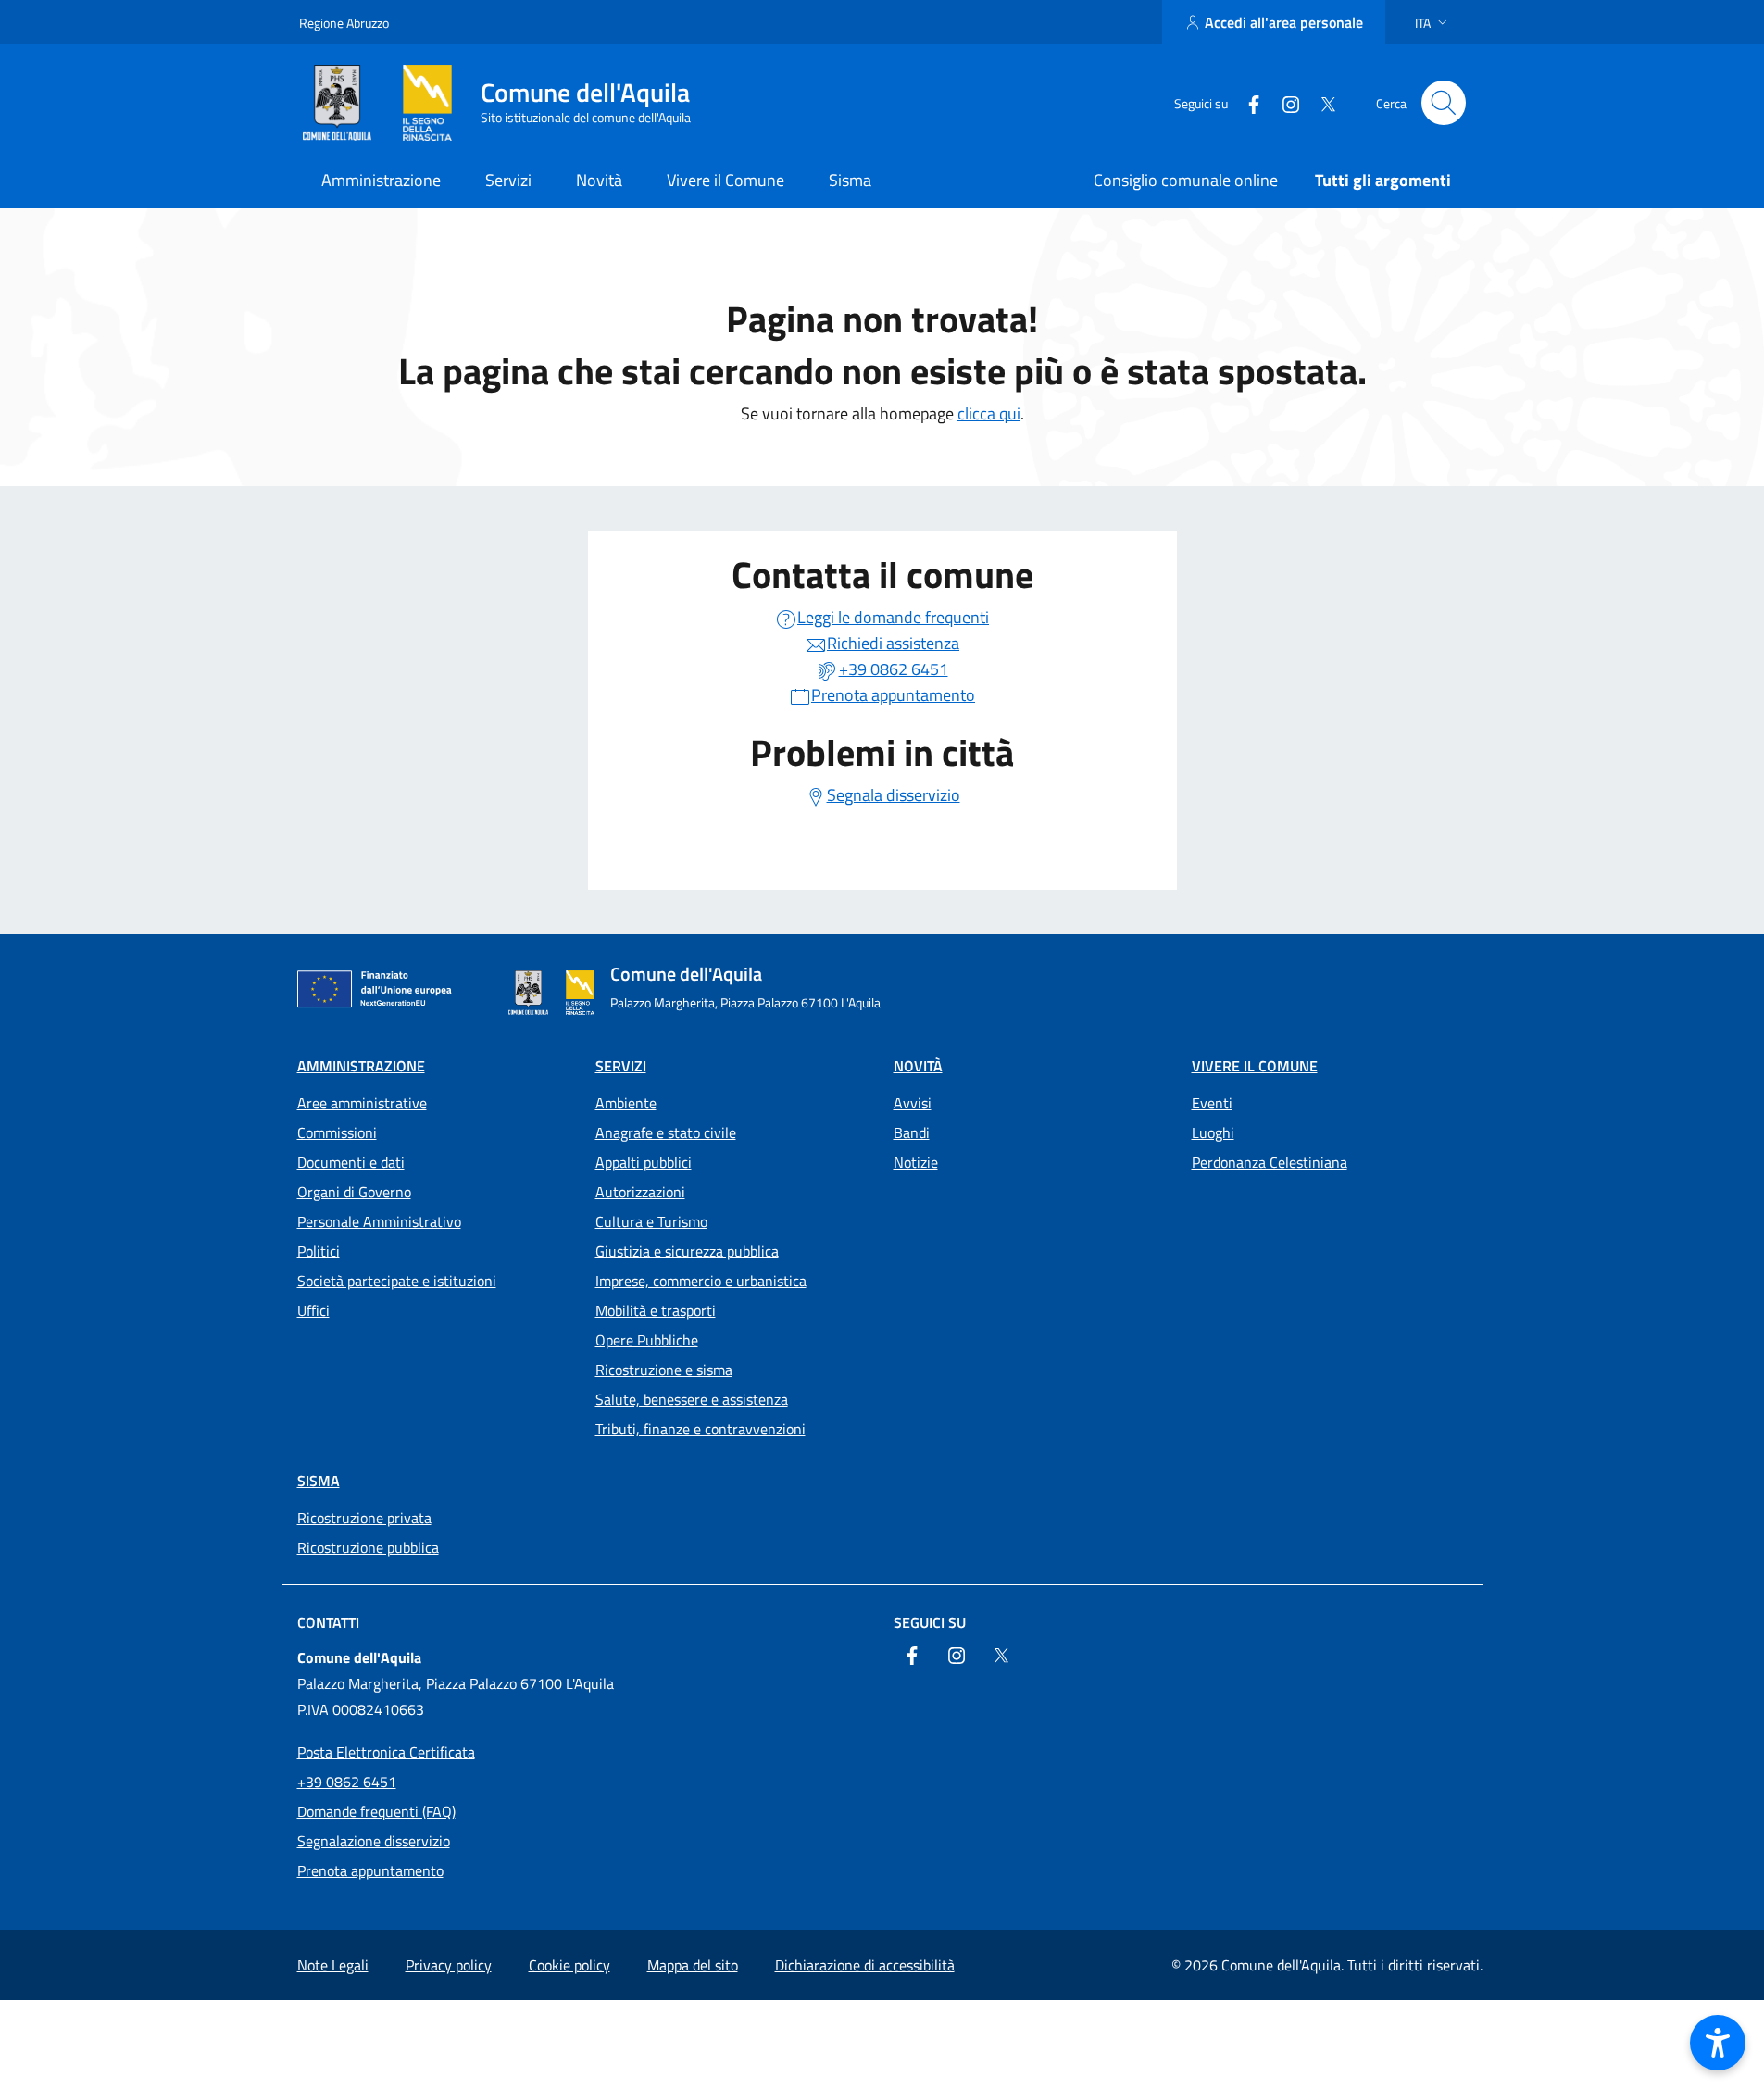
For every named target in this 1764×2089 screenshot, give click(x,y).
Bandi (912, 1132)
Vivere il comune (1255, 1066)
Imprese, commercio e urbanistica (701, 1281)
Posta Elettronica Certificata (386, 1752)
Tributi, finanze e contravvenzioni (701, 1429)
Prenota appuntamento (370, 1870)
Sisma (319, 1481)
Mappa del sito (693, 1965)
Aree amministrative (362, 1103)
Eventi (1212, 1103)
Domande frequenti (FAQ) (376, 1811)
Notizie (916, 1162)
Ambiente (626, 1103)
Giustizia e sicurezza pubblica (687, 1251)
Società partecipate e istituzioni (397, 1281)
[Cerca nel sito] (1444, 103)
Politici (319, 1251)
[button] (1433, 23)
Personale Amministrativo (379, 1221)
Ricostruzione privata (364, 1518)
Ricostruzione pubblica (368, 1547)
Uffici (313, 1310)
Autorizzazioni (640, 1192)
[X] (1320, 102)
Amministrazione (361, 1066)
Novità (918, 1066)
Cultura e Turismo (651, 1221)
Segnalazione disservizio (374, 1841)
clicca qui (989, 413)
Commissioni (337, 1132)
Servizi (621, 1066)
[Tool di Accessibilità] (1718, 2043)
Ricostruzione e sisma (664, 1370)
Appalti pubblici (644, 1162)
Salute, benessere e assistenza (692, 1399)
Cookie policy (569, 1965)
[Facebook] (1246, 102)
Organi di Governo (354, 1192)
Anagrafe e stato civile (666, 1132)
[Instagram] (1283, 102)
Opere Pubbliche (647, 1340)
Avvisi (913, 1103)
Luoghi (1213, 1132)
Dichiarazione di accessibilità (865, 1965)
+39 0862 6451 (347, 1782)
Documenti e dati (351, 1162)
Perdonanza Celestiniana (1270, 1162)
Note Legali (333, 1965)
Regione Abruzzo (344, 23)
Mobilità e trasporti (656, 1310)
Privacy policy (449, 1965)
